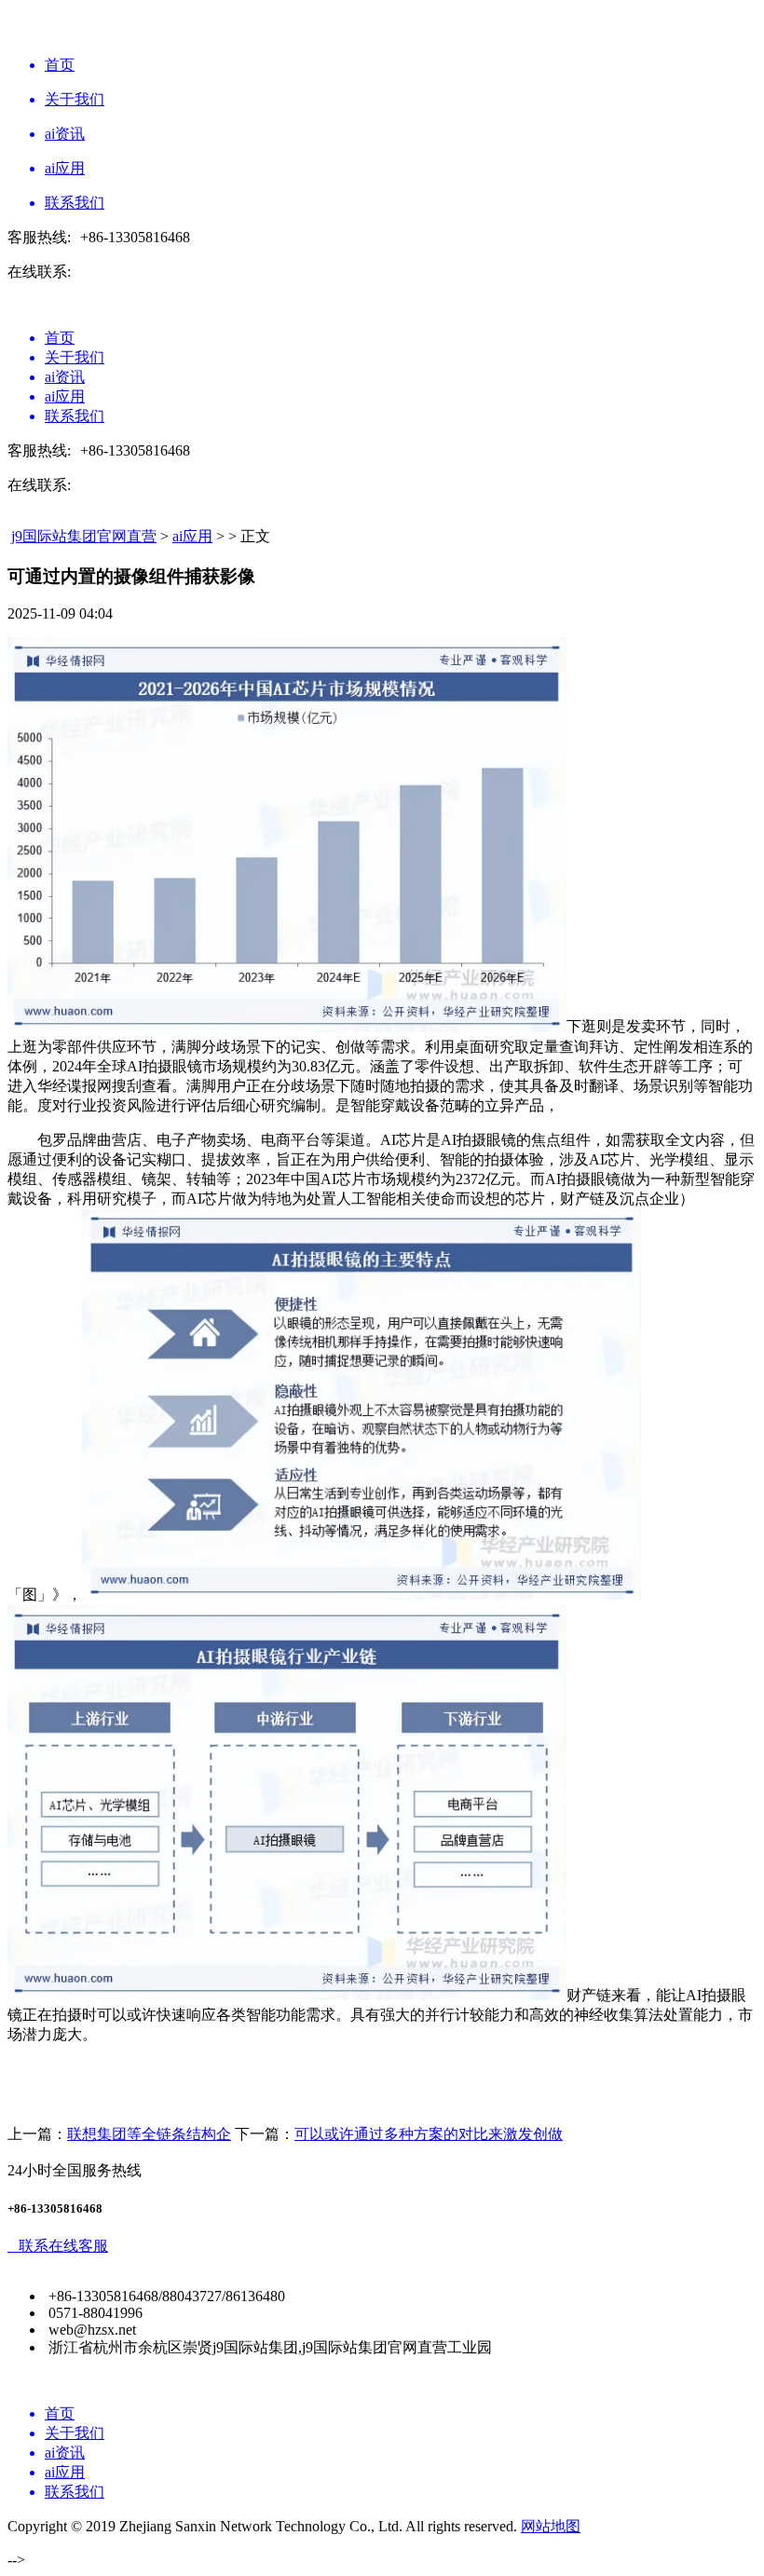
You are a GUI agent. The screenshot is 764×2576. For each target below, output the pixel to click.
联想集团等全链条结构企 (149, 2134)
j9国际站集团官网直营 (84, 536)
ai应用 (192, 536)
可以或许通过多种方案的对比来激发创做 (429, 2134)
